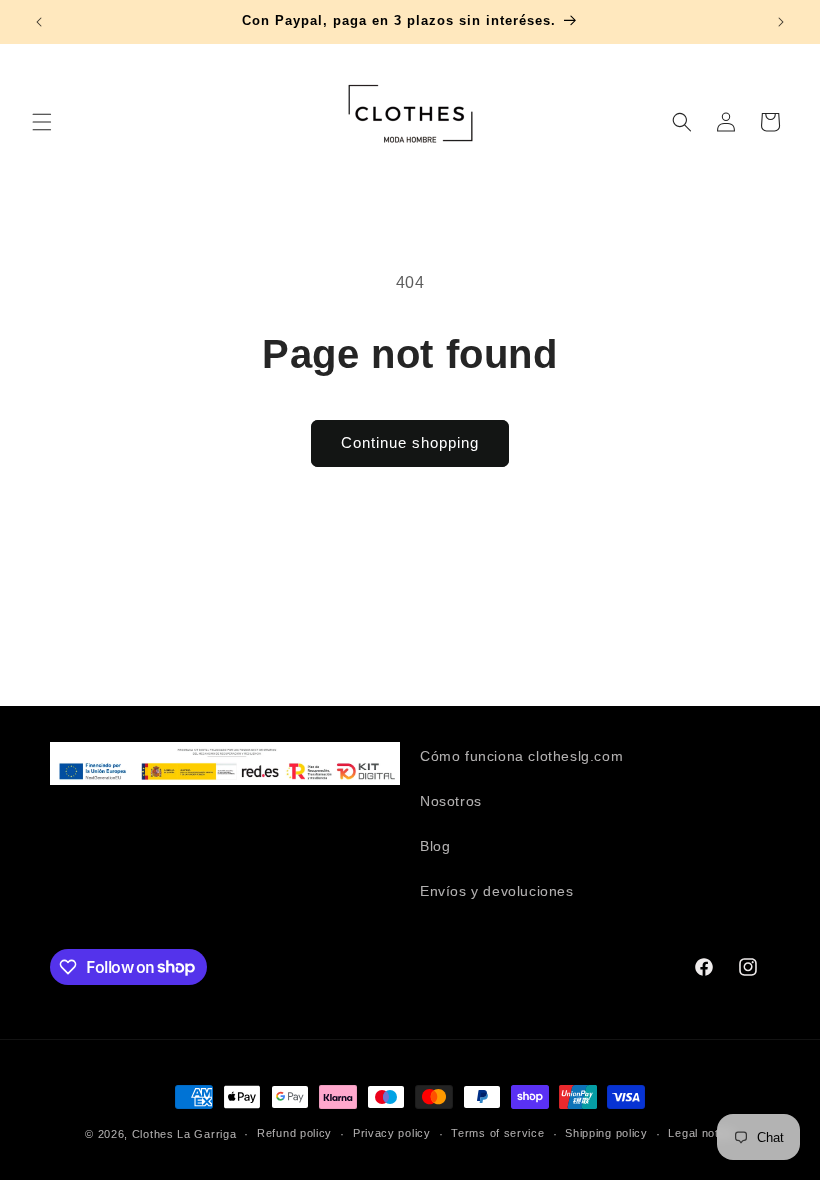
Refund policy (294, 1133)
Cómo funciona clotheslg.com (521, 756)
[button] (42, 122)
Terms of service (497, 1133)
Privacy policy (392, 1133)
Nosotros (451, 801)
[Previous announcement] (39, 22)
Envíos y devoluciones (497, 891)
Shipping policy (606, 1133)
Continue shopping (410, 442)
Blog (435, 846)
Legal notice (701, 1133)
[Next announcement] (781, 22)
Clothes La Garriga (184, 1134)
